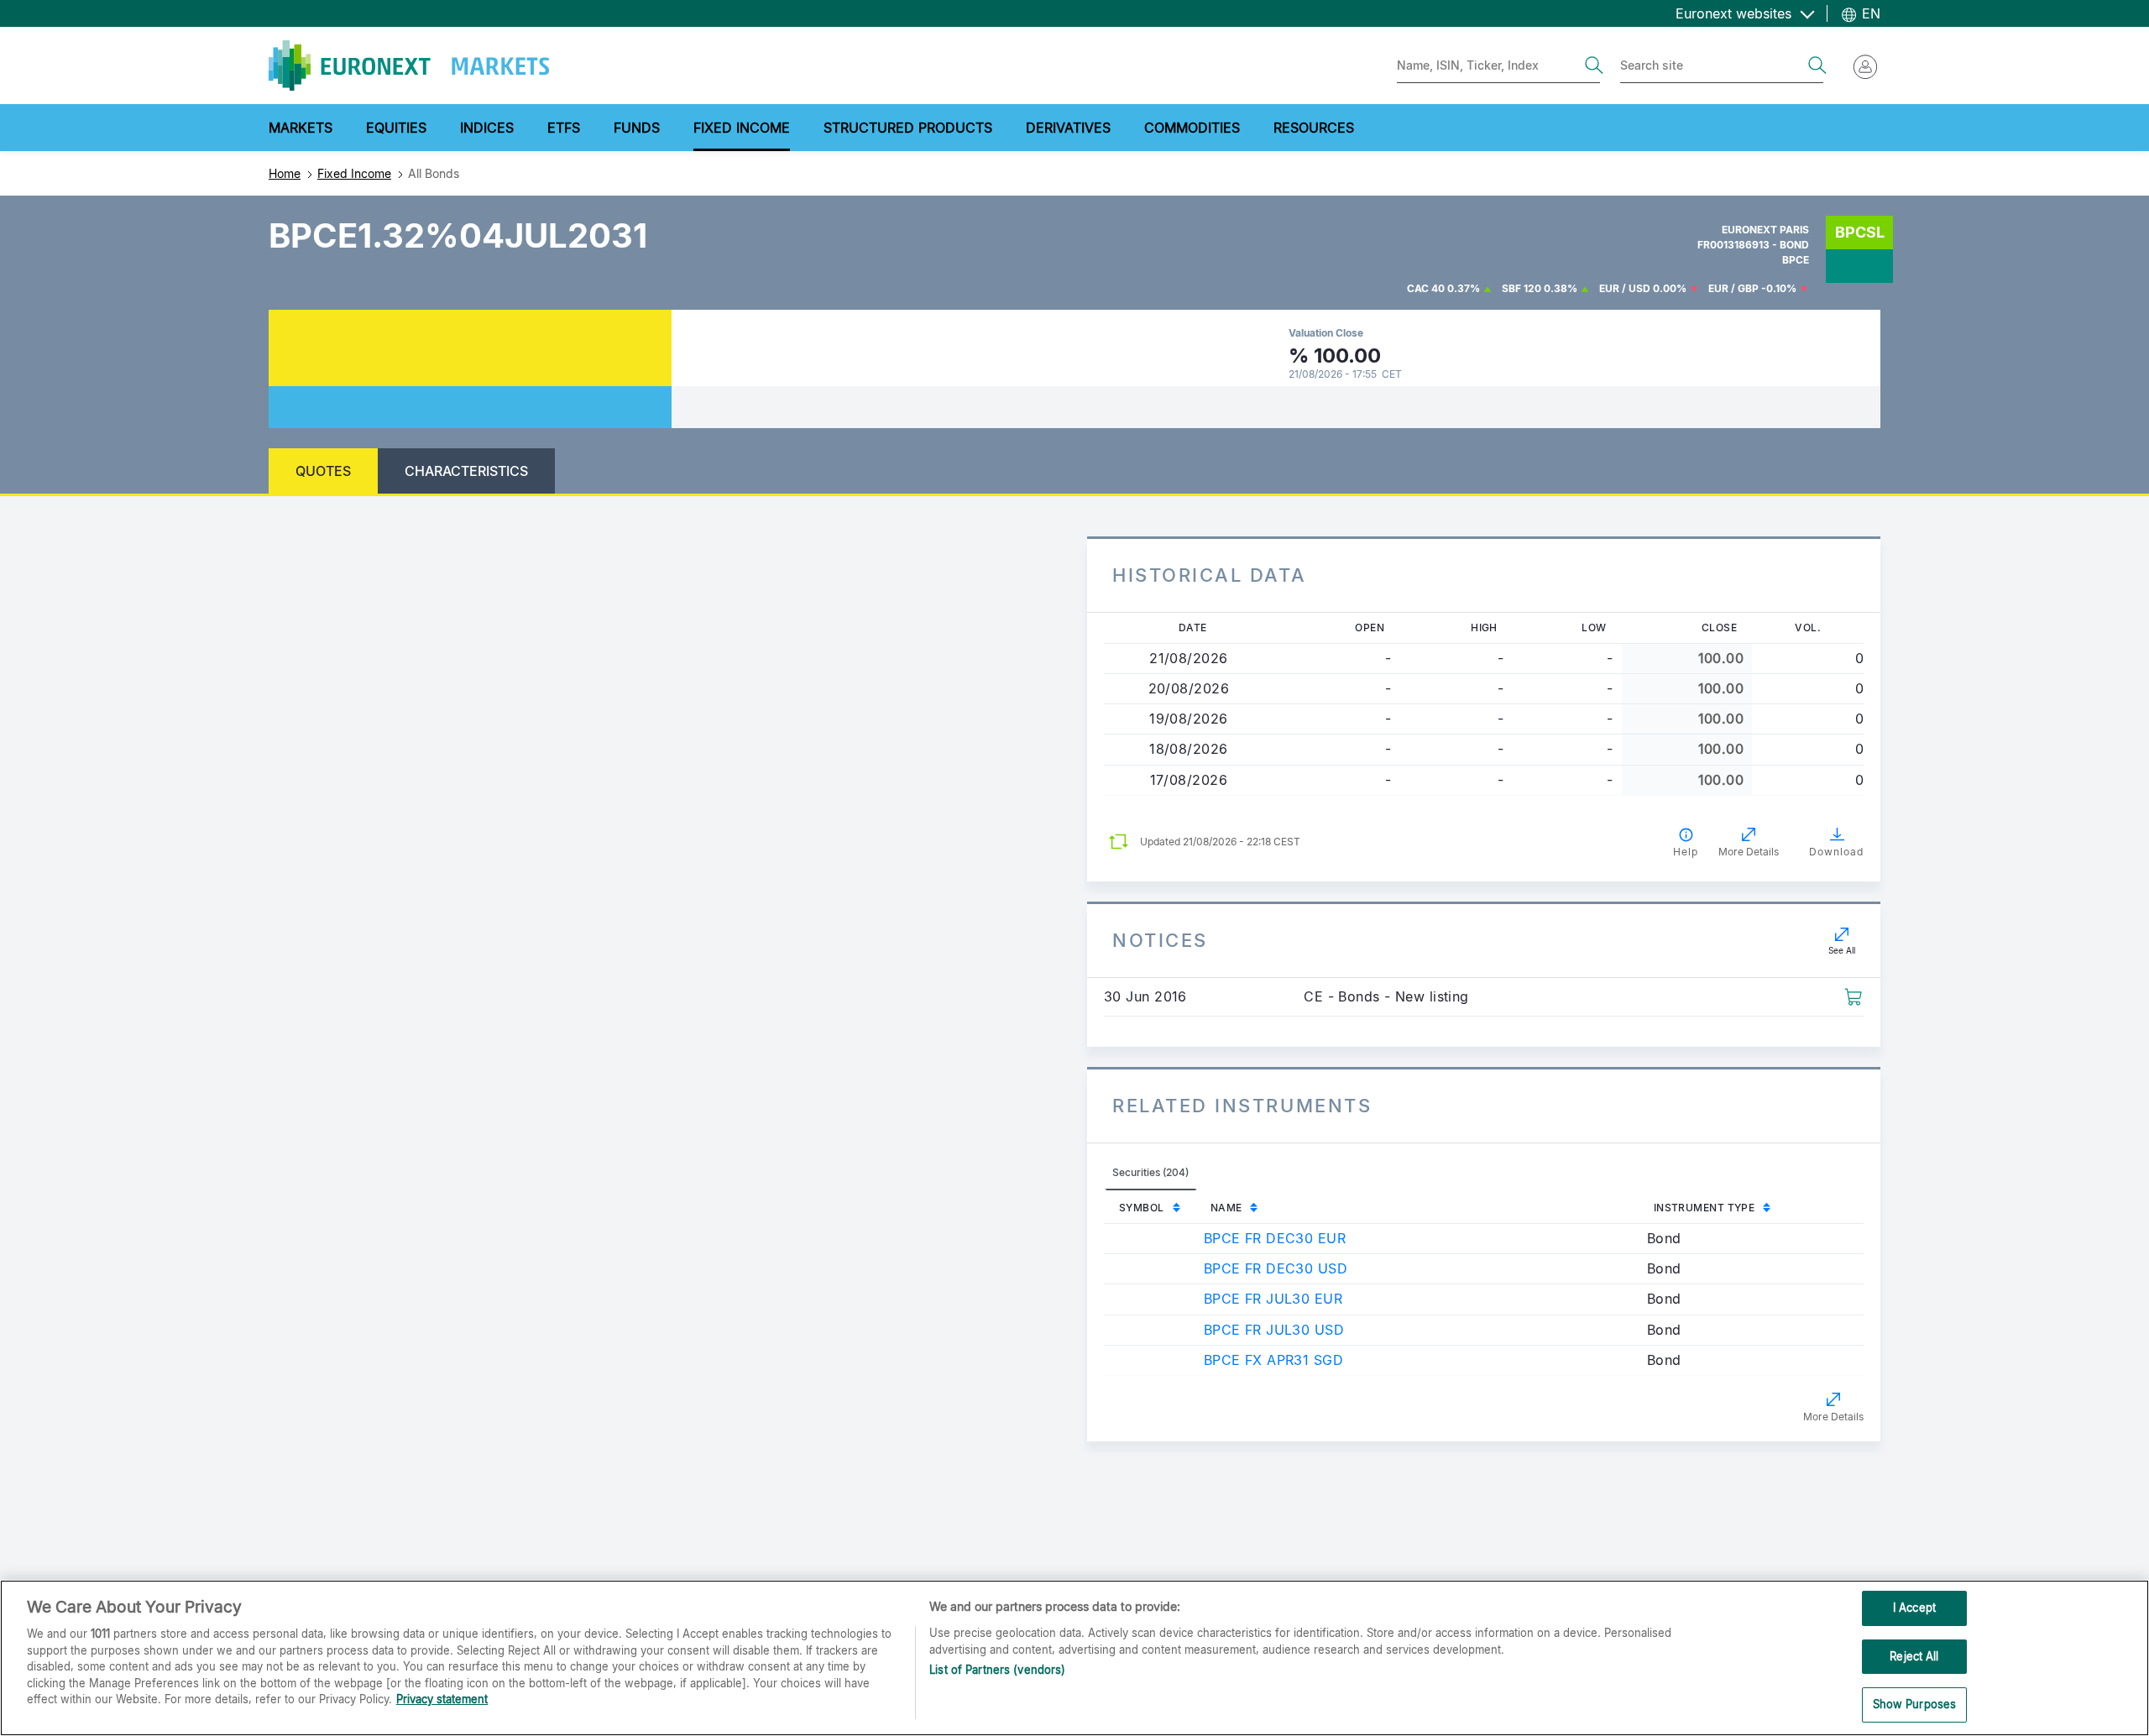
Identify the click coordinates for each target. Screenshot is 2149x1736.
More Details (1833, 1417)
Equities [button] (396, 128)
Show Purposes (1915, 1704)
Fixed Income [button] (742, 128)
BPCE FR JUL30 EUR (1273, 1299)
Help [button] (1686, 852)
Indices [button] (487, 128)
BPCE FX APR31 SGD (1273, 1360)
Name (1226, 1208)
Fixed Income (354, 173)
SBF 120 (1522, 288)
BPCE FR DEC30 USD (1276, 1268)
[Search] (1594, 65)
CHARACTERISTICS (466, 471)
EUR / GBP (1733, 288)
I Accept (1914, 1608)
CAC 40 (1426, 288)
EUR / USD (1625, 288)
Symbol (1142, 1208)
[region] (1074, 1658)
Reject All (1914, 1656)
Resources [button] (1314, 128)
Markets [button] (301, 128)
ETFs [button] (564, 128)
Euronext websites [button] (1736, 13)
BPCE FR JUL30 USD (1274, 1330)
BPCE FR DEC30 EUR (1275, 1238)
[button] (1853, 996)
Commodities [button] (1192, 128)
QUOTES (323, 471)
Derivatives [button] (1068, 128)
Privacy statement (442, 1699)
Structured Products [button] (908, 128)
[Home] (409, 65)
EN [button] (1869, 13)
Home (285, 173)
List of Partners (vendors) (997, 1670)
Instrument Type (1705, 1208)
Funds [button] (637, 128)
